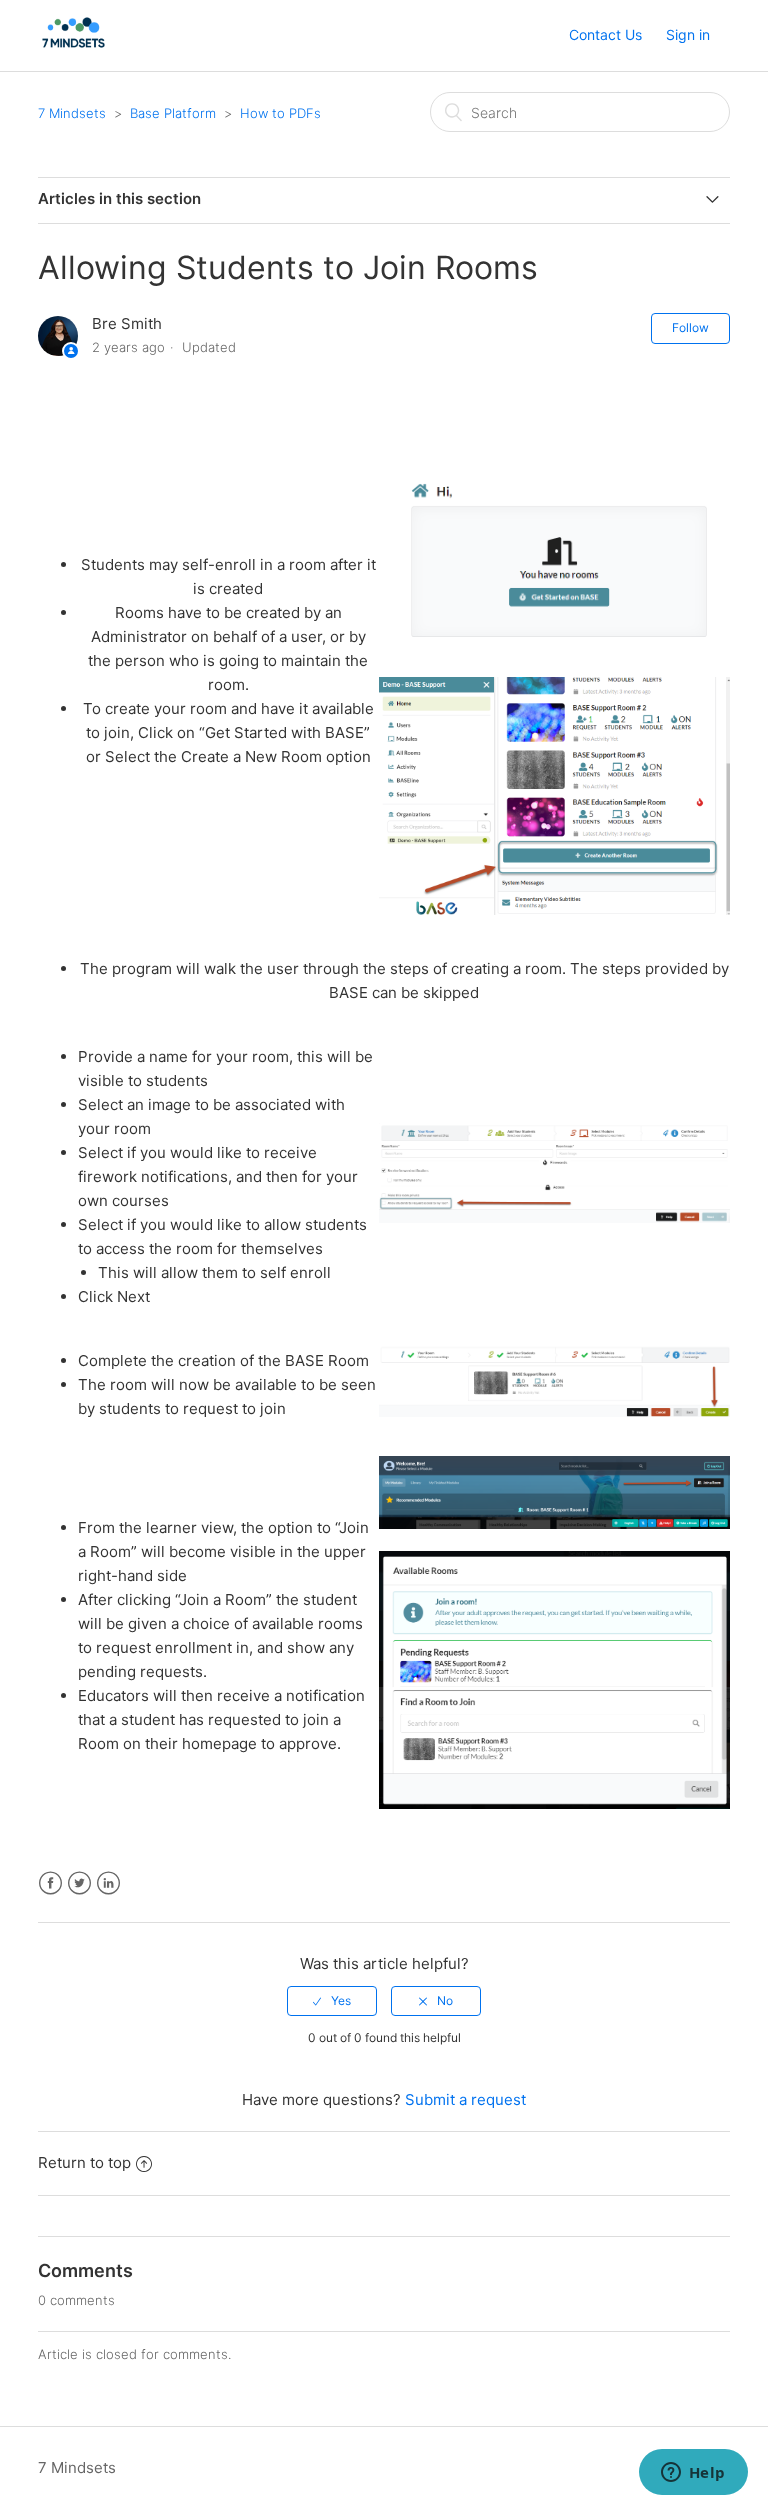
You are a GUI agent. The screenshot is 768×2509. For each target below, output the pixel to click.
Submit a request (465, 2099)
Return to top (84, 2162)
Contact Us (605, 34)
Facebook (50, 1883)
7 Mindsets (72, 113)
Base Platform (173, 113)
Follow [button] (690, 327)
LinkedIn (108, 1883)
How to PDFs (280, 113)
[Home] (73, 45)
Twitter (79, 1883)
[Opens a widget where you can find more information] (693, 2474)
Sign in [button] (688, 34)
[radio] (332, 2001)
